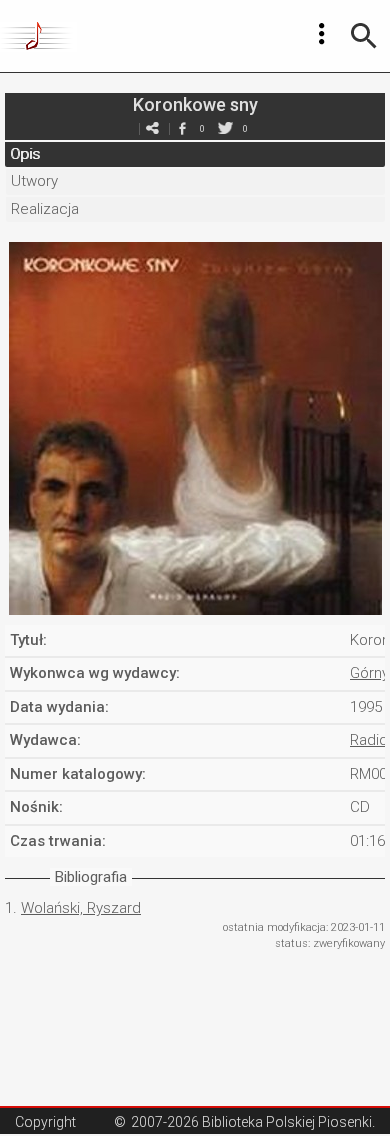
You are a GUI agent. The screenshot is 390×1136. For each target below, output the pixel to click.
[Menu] (322, 34)
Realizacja (45, 209)
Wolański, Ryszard (81, 908)
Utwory (34, 181)
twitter (225, 128)
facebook (182, 128)
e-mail (152, 128)
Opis (25, 154)
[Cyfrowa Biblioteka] (38, 36)
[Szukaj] (364, 36)
